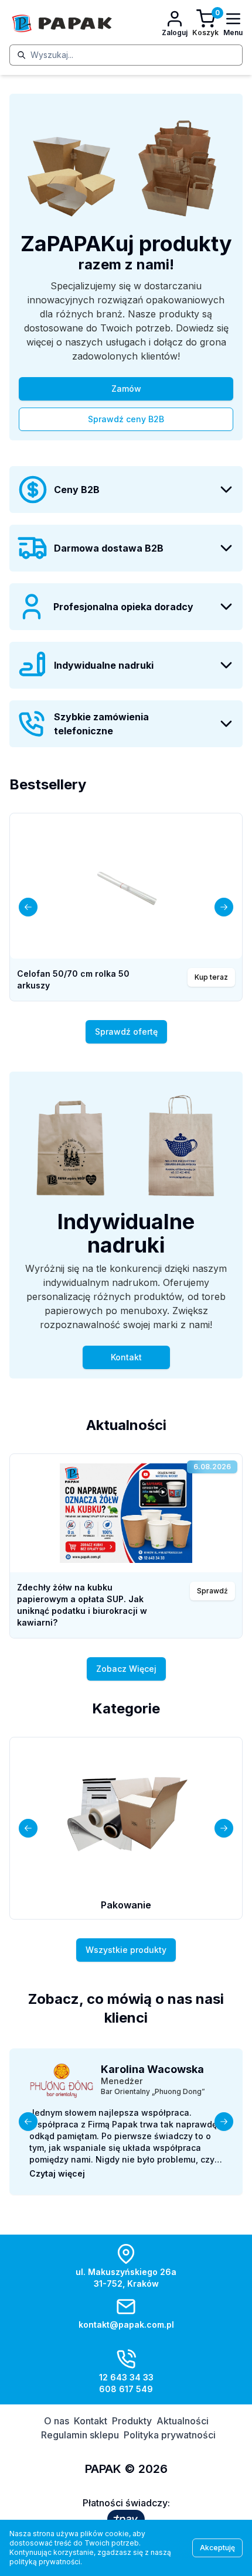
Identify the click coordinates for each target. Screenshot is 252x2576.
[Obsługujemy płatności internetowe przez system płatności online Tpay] (126, 2519)
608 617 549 (126, 2389)
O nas (57, 2421)
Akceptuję (217, 2548)
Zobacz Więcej (126, 1669)
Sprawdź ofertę (126, 1032)
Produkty (132, 2421)
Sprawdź (212, 1591)
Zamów (126, 389)
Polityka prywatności (170, 2435)
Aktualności (183, 2421)
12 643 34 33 (126, 2377)
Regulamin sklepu (80, 2435)
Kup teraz (211, 977)
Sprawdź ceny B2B (126, 419)
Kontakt (126, 1357)
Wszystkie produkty (126, 1950)
